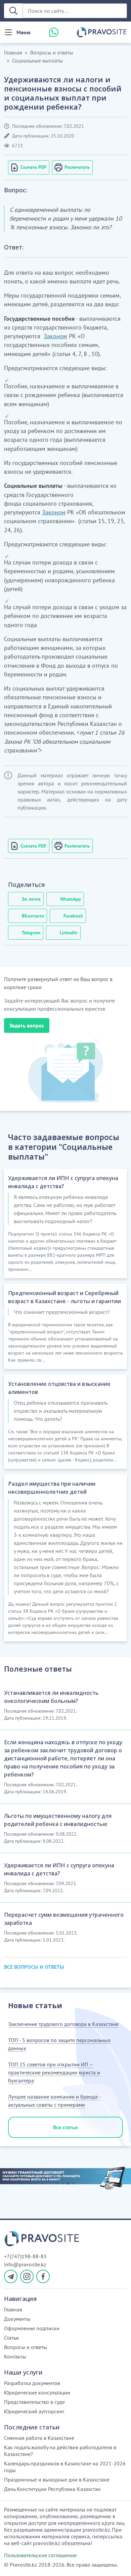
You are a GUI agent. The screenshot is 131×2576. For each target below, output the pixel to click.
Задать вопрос (27, 1025)
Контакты (15, 2356)
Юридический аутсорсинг (34, 2411)
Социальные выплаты (37, 61)
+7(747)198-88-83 (25, 2256)
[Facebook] (43, 2276)
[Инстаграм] (27, 2276)
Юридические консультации (37, 2392)
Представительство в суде (34, 2402)
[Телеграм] (11, 2276)
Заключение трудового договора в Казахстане (63, 2024)
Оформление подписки (32, 2328)
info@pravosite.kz (25, 2264)
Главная (13, 52)
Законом (55, 336)
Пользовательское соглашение (40, 2555)
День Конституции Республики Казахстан (52, 2489)
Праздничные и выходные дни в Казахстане (57, 2480)
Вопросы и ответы (52, 52)
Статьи (11, 2338)
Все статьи (65, 2127)
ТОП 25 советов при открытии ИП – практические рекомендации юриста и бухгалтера (54, 2072)
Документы (17, 2319)
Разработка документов (32, 2383)
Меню (24, 32)
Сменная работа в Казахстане (39, 2438)
